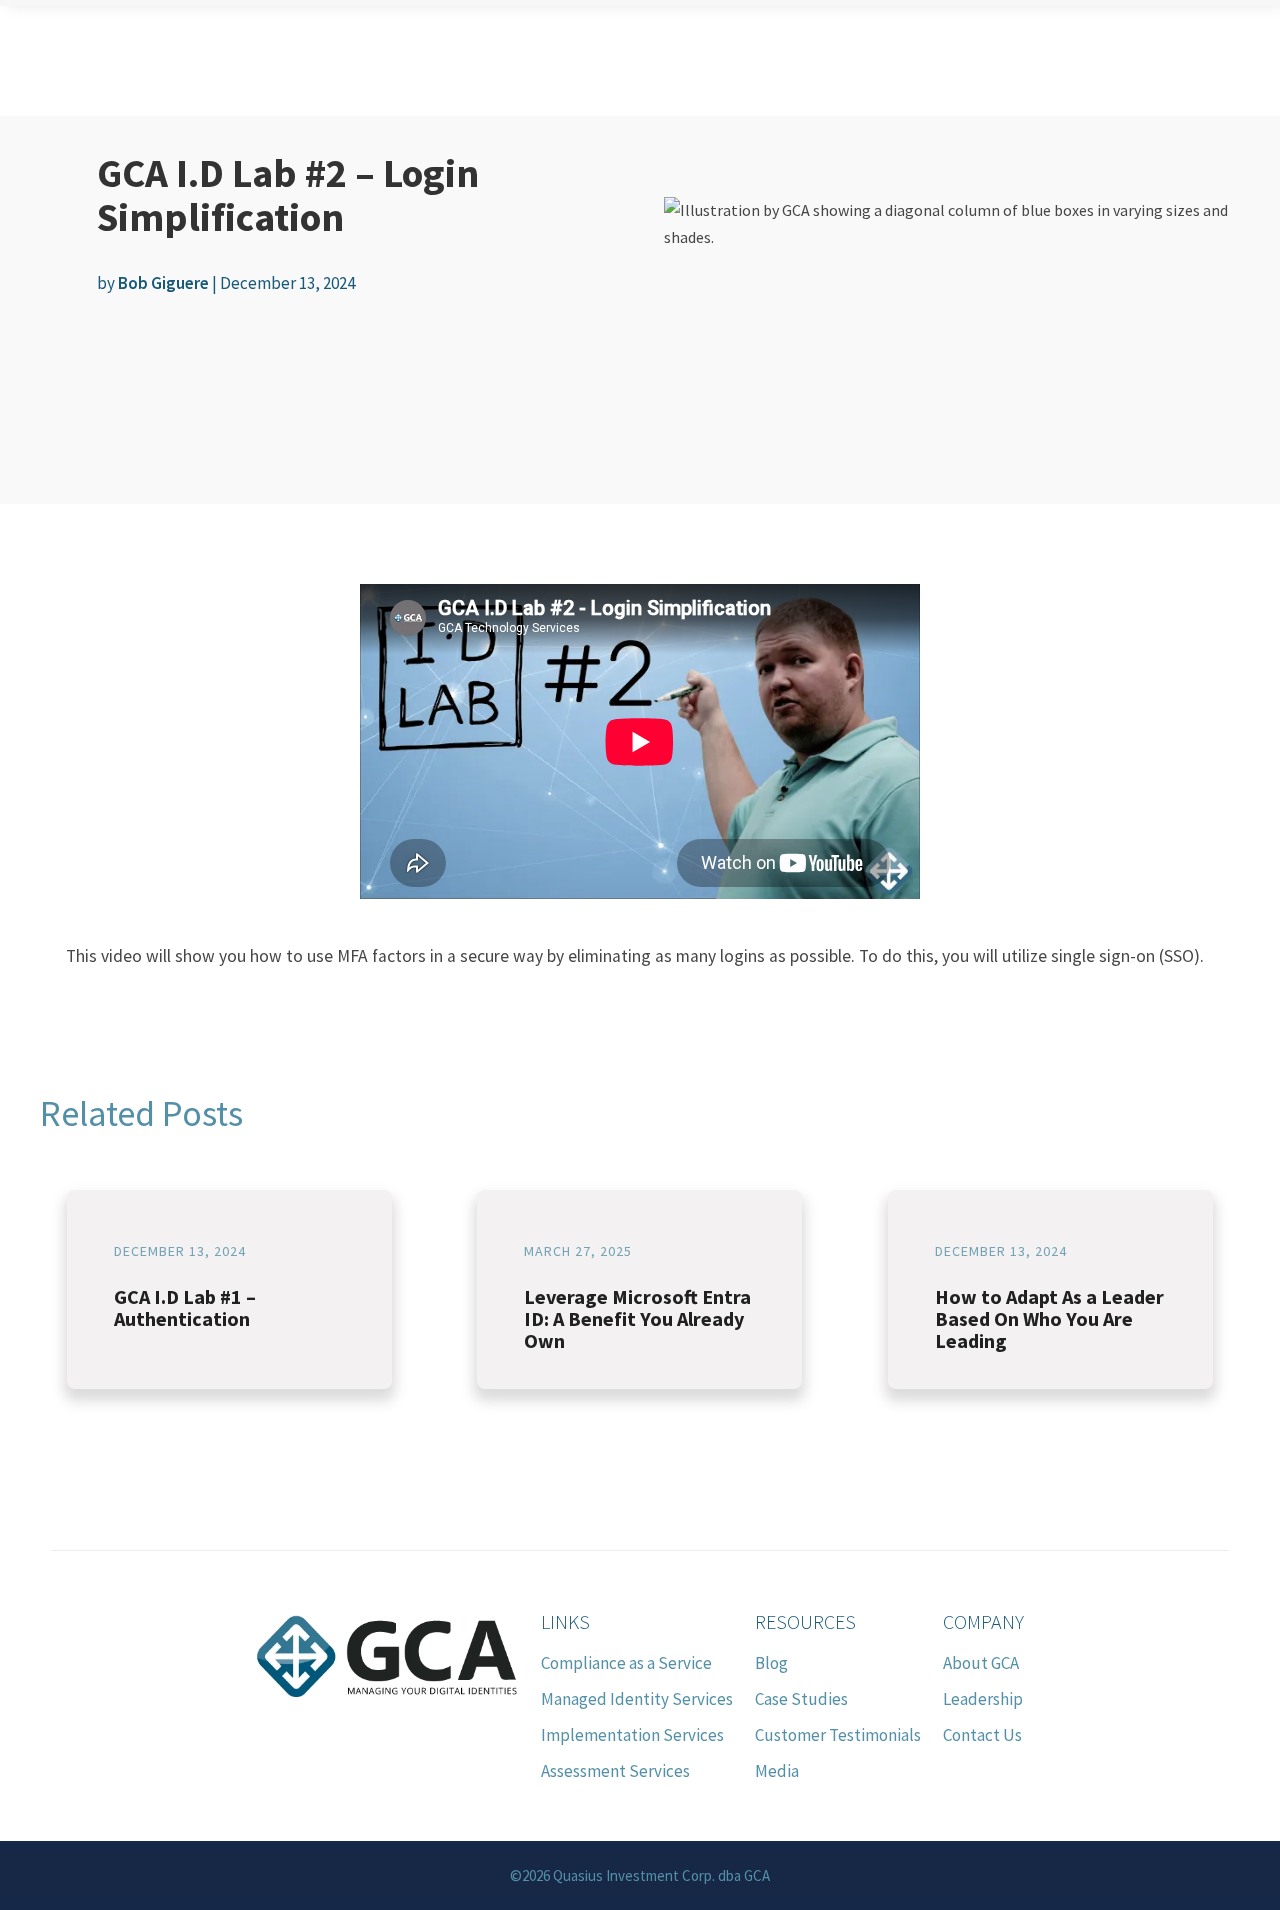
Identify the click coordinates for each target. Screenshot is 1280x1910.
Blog (771, 1663)
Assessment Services (615, 1771)
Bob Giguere (163, 283)
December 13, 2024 (180, 1251)
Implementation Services (632, 1735)
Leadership (983, 1699)
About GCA (981, 1663)
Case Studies (801, 1699)
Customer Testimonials (838, 1735)
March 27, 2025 (578, 1251)
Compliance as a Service (626, 1663)
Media (777, 1771)
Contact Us (982, 1735)
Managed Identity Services (637, 1699)
